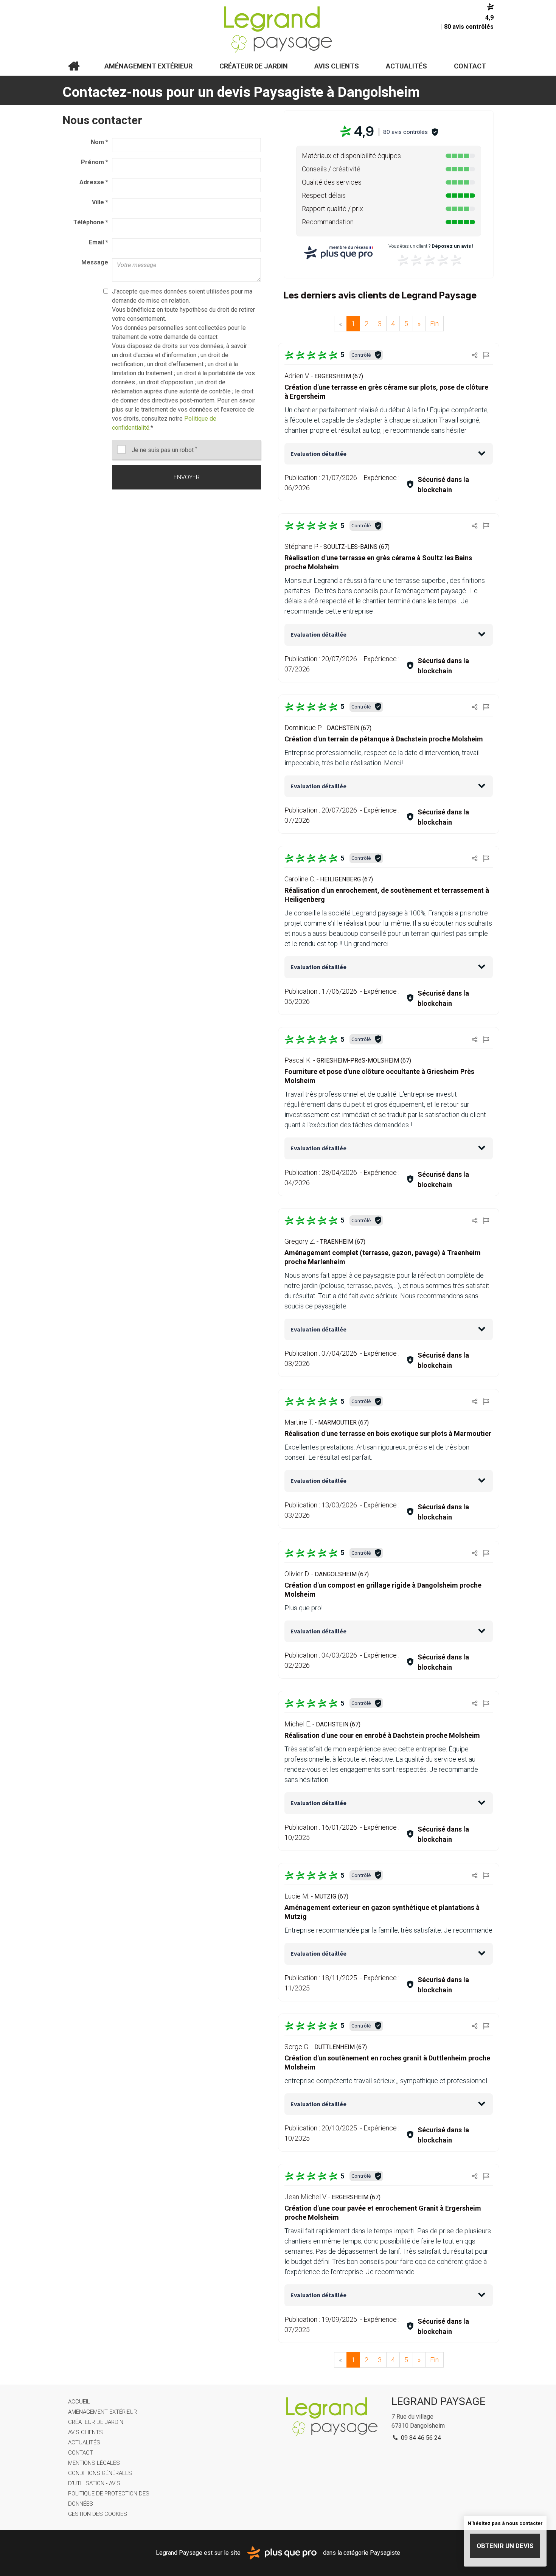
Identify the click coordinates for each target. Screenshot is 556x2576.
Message (95, 262)
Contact (470, 66)
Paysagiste (385, 2552)
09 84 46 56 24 (420, 2438)
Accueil (74, 66)
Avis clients (337, 66)
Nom (99, 142)
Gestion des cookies (98, 2514)
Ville (100, 202)
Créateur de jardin (254, 66)
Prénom (95, 162)
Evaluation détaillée (318, 454)
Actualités (406, 66)
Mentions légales (94, 2463)
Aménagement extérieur (148, 66)
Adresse (94, 182)
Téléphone (91, 222)
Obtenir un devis (505, 2546)
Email (99, 242)
